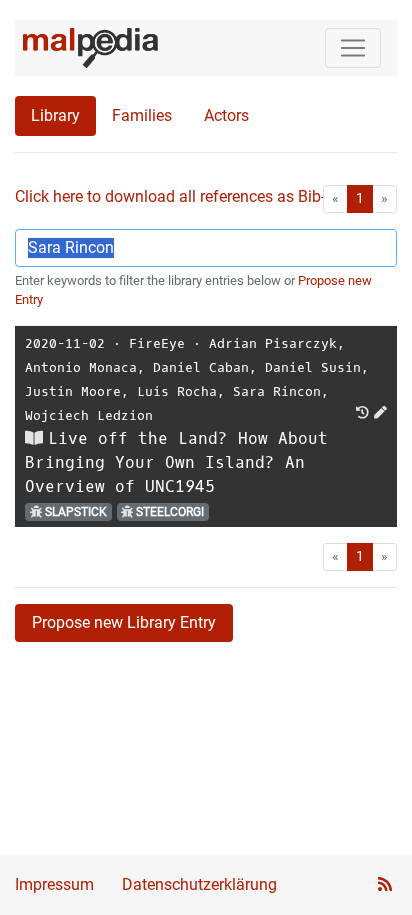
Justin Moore (73, 391)
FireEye (157, 343)
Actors (226, 115)
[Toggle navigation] (353, 48)
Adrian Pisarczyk (273, 343)
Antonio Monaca (81, 367)
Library (55, 115)
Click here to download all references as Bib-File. (184, 196)
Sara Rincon (277, 391)
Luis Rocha (177, 391)
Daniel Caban (201, 367)
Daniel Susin (313, 367)
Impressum (54, 884)
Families (142, 115)
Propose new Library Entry (124, 622)
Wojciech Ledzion (89, 415)
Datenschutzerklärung (199, 884)
